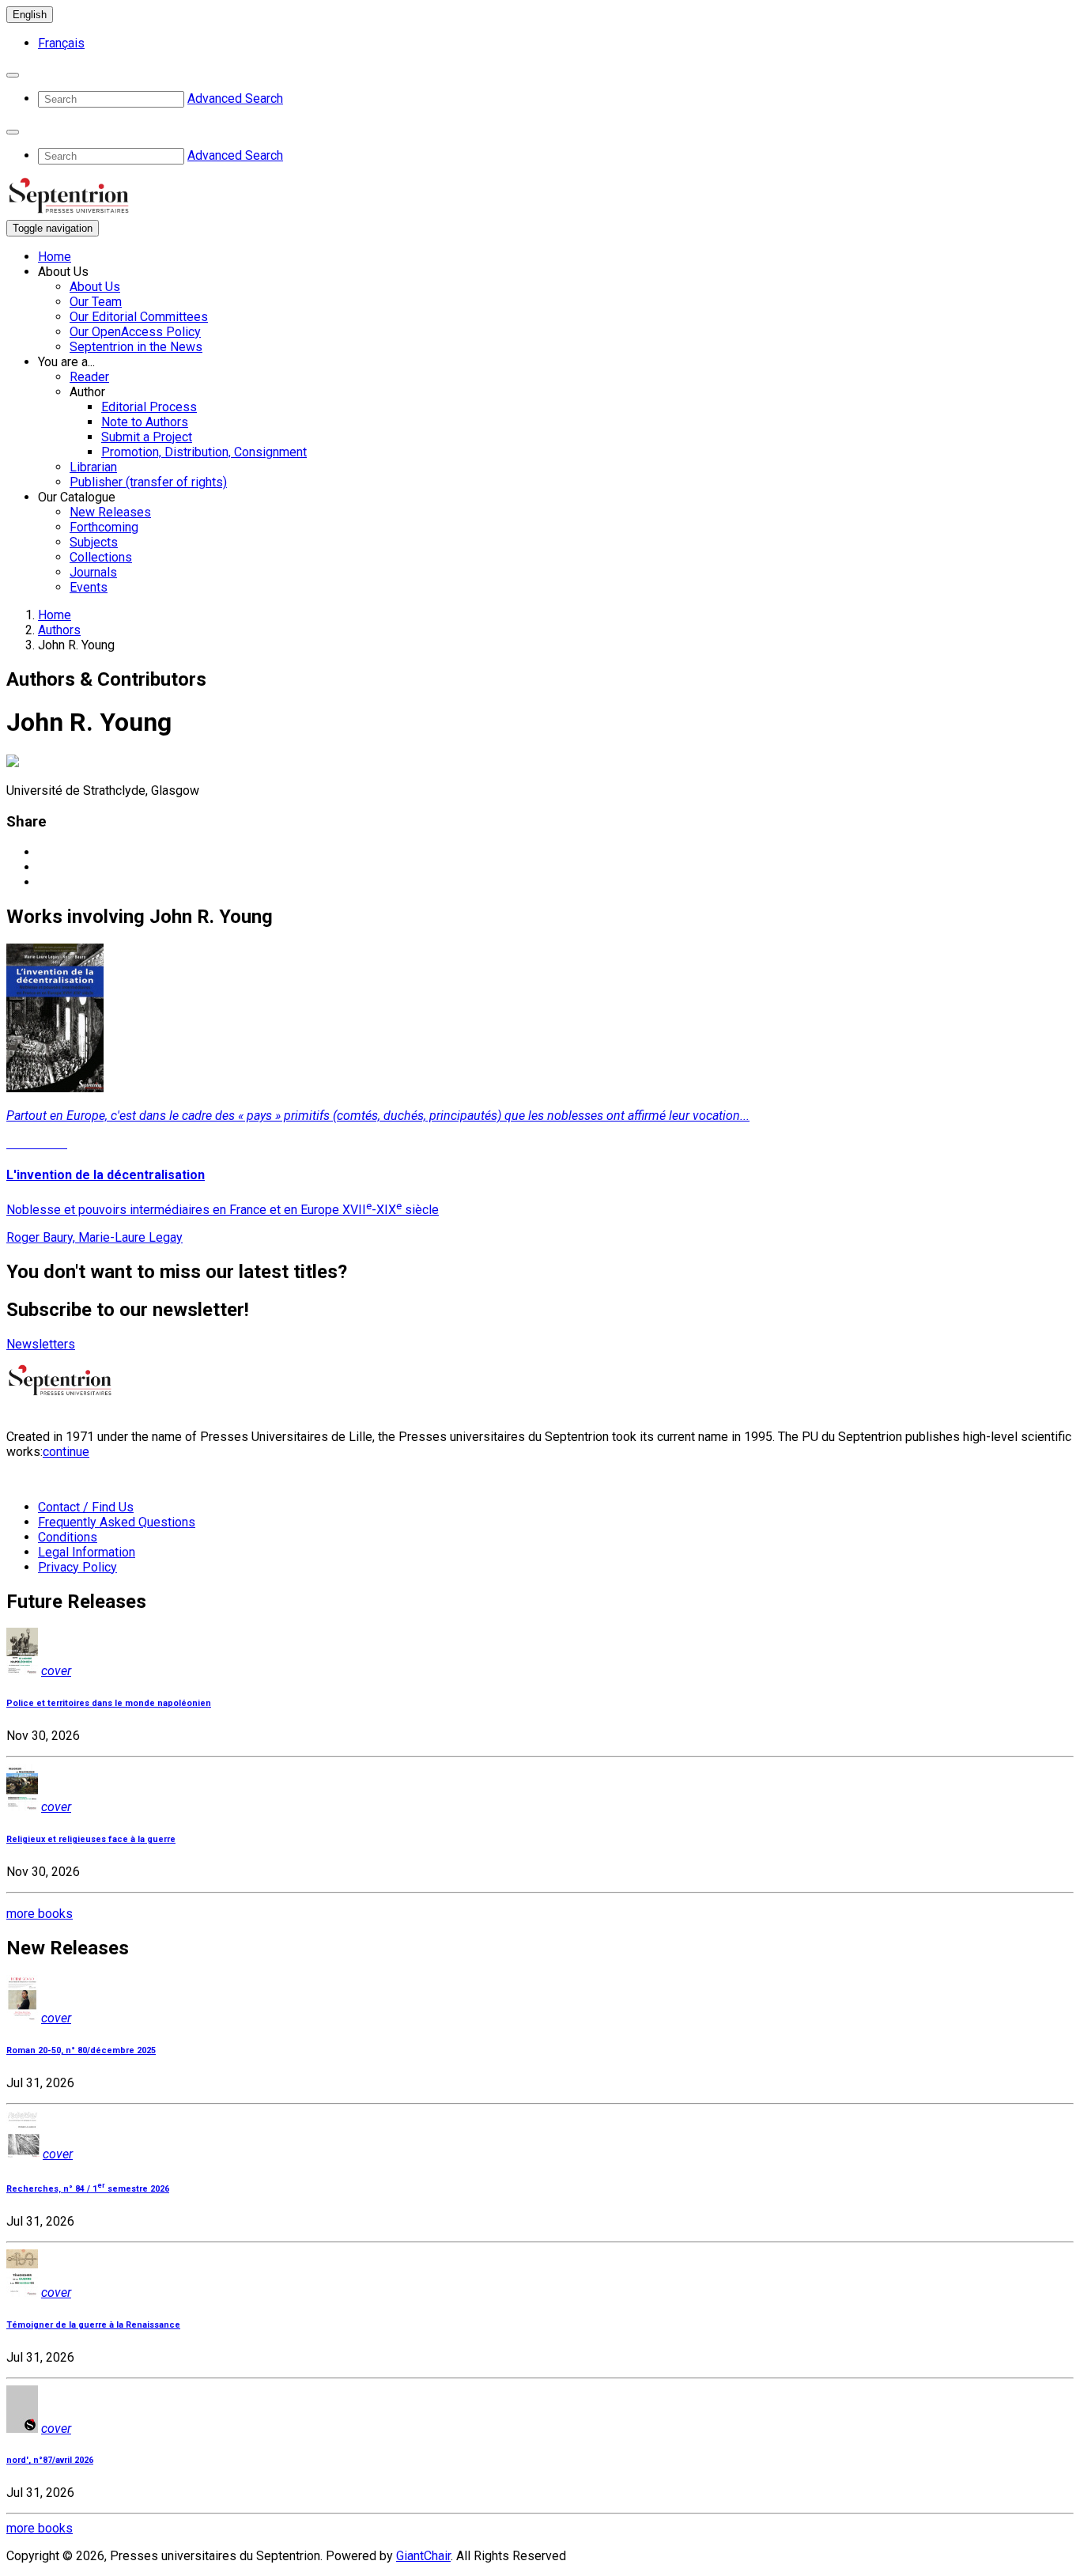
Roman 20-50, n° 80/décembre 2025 (81, 2050)
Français (61, 43)
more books (40, 1914)
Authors (59, 630)
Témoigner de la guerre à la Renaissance (93, 2325)
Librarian (93, 467)
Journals (93, 572)
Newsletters (41, 1344)
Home (55, 257)
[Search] (13, 75)
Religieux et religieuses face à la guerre (91, 1839)
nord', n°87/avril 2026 (50, 2460)
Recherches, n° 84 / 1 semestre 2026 (88, 2189)
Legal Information (87, 1552)
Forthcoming (104, 527)
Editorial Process (149, 407)
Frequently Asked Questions (117, 1522)
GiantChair (423, 2556)
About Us (95, 287)
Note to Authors (145, 422)
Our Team (96, 302)
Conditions (68, 1537)
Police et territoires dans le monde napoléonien (109, 1703)
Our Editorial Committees (139, 317)
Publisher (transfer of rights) (148, 482)
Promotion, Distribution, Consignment (204, 452)
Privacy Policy (77, 1567)
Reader (89, 377)
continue (66, 1452)
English (30, 15)
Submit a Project (147, 437)
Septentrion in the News (136, 347)
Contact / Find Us (86, 1507)
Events (89, 587)
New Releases (110, 512)
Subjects (94, 542)
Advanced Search (235, 98)
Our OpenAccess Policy (135, 332)
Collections (101, 557)
